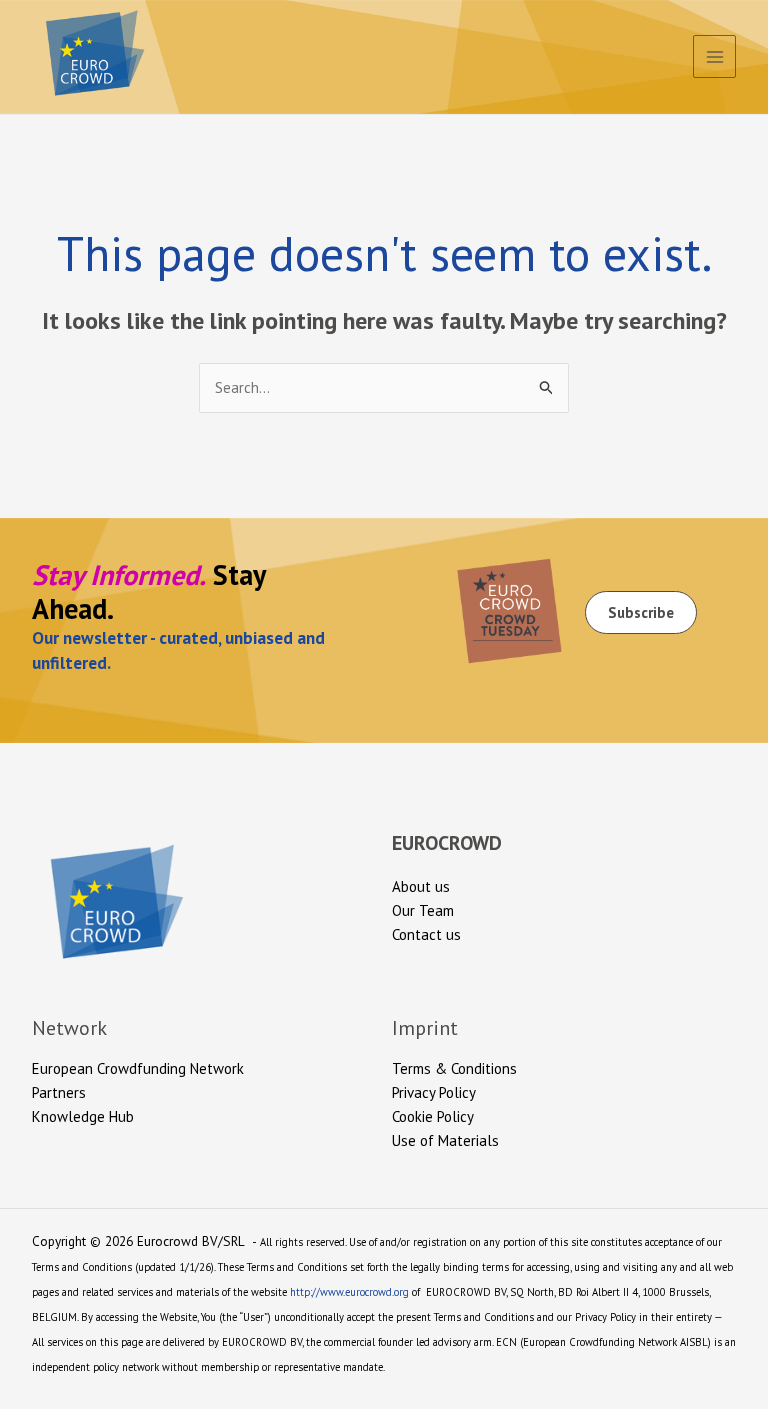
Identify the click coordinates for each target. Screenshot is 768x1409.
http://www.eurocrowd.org (349, 1292)
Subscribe (641, 612)
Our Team (423, 910)
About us (421, 886)
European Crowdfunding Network (138, 1068)
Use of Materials (445, 1140)
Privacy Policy (434, 1092)
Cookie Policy (433, 1116)
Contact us (426, 934)
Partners (59, 1092)
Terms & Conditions (454, 1068)
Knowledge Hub (83, 1116)
